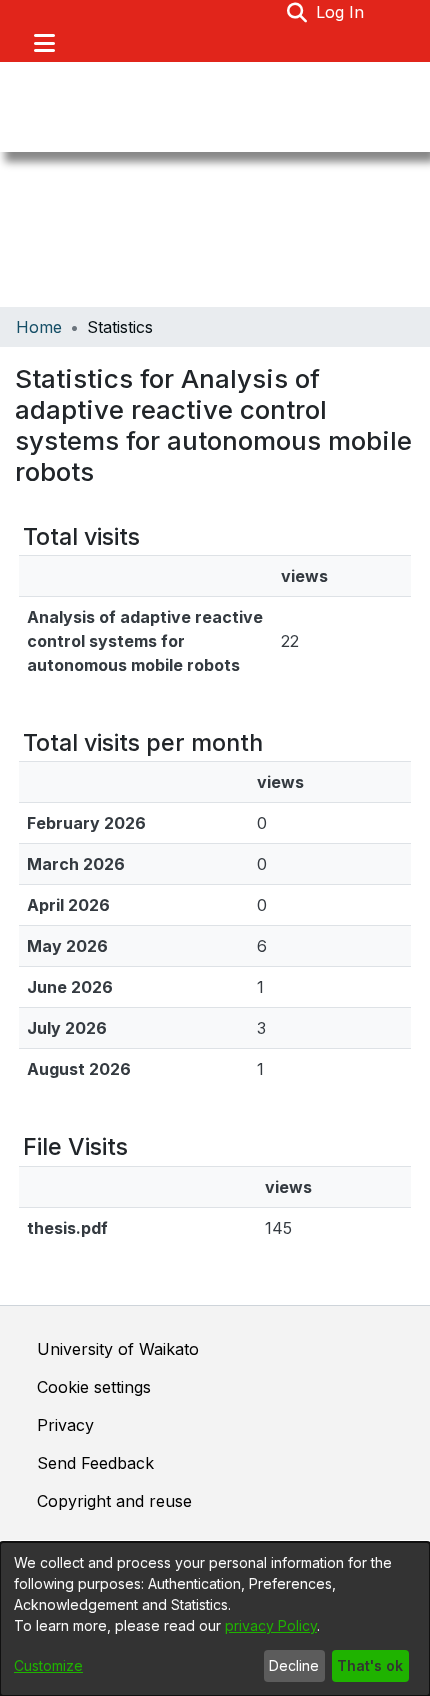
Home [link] (39, 327)
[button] (297, 12)
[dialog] (215, 1619)
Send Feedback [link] (95, 1463)
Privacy (65, 1425)
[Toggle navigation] (44, 43)
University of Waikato (118, 1349)
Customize (48, 1665)
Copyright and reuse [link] (114, 1501)
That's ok (370, 1665)
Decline (294, 1665)
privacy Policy (271, 1625)
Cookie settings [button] (94, 1387)
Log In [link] (341, 12)
